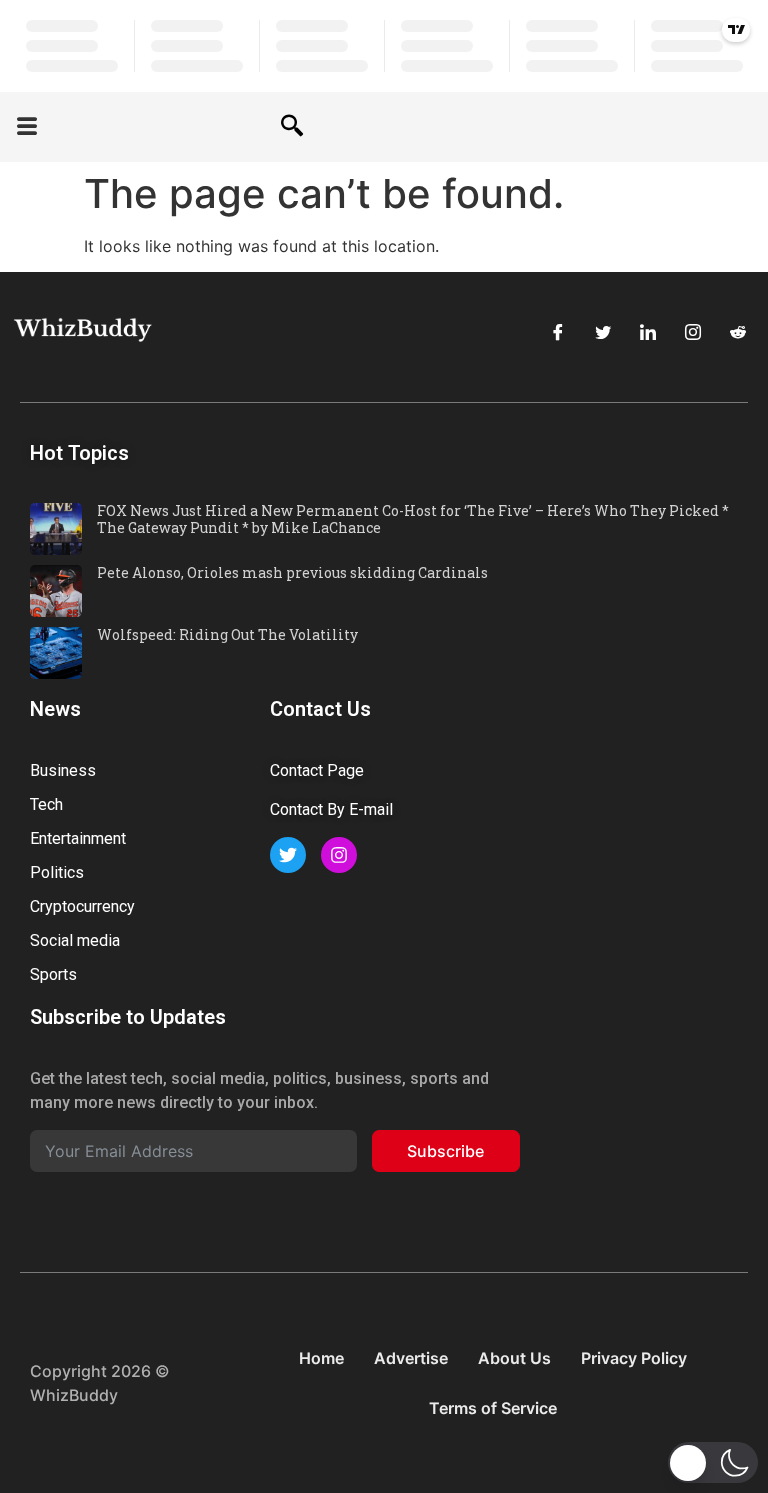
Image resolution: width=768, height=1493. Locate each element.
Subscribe (445, 1151)
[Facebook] (558, 332)
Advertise (411, 1358)
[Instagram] (693, 332)
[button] (27, 127)
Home (321, 1358)
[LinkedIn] (648, 332)
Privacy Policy (634, 1358)
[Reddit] (738, 332)
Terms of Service (493, 1408)
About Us (514, 1358)
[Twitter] (603, 332)
